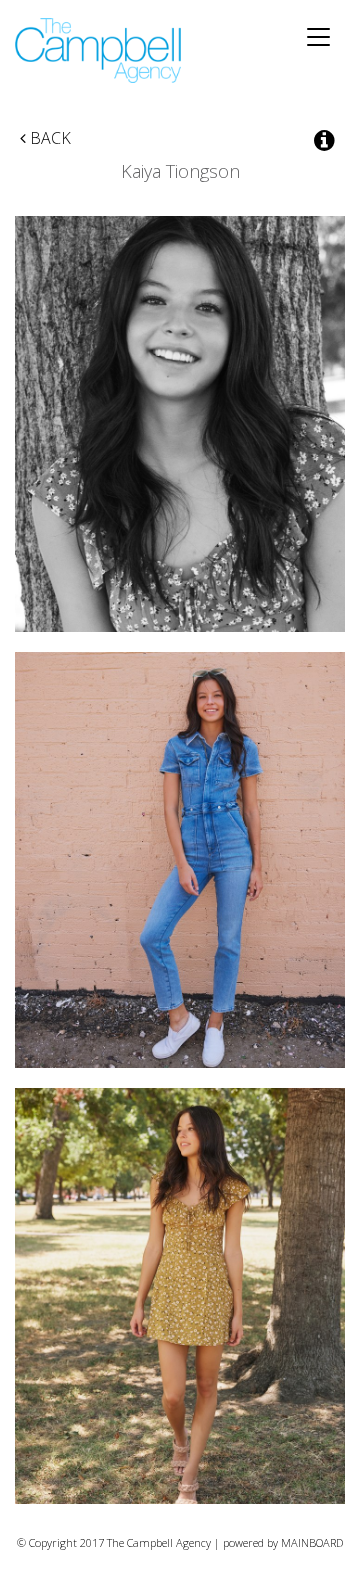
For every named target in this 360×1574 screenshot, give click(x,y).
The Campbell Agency (99, 50)
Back (48, 138)
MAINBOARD (312, 1542)
